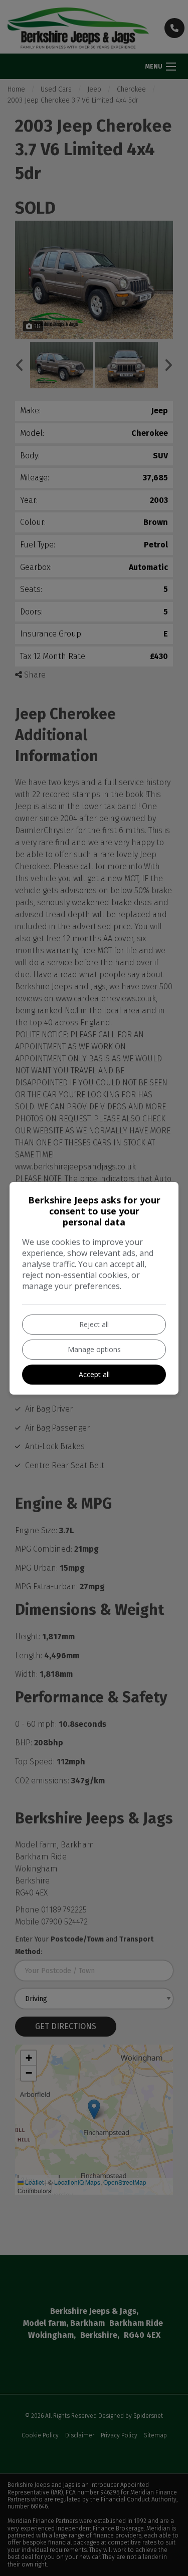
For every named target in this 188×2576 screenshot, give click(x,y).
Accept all (94, 1374)
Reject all (94, 1324)
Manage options (94, 1349)
